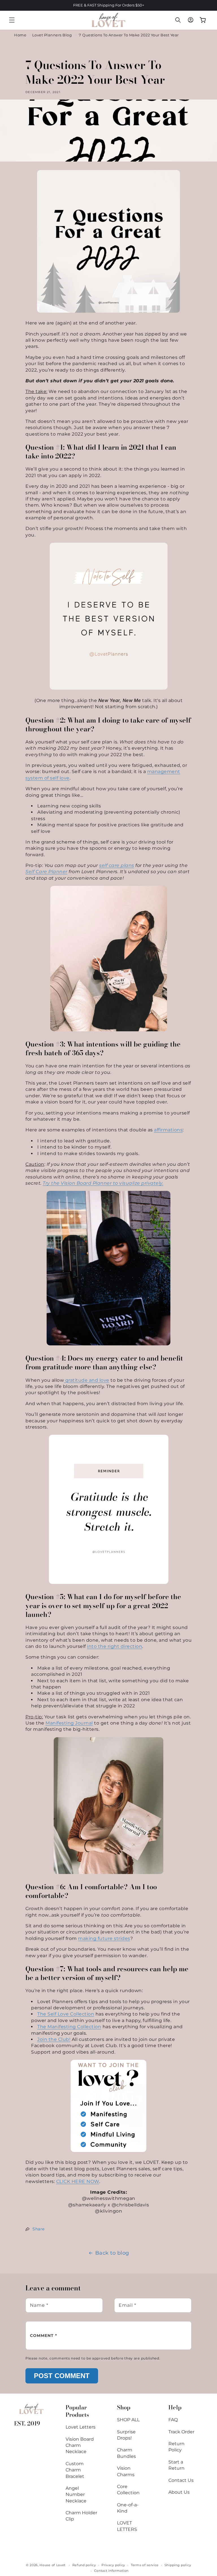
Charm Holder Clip (81, 2516)
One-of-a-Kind (128, 2508)
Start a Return (176, 2465)
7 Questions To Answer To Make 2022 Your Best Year (129, 35)
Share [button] (39, 2229)
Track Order (181, 2432)
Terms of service (145, 2565)
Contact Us (181, 2480)
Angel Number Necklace (76, 2495)
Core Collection (128, 2490)
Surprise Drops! (126, 2435)
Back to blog (112, 2253)
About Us (179, 2492)
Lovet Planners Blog (52, 35)
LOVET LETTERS (127, 2526)
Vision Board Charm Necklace (80, 2445)
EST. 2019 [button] (27, 2423)
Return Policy (176, 2447)
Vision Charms (126, 2471)
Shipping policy (178, 2565)
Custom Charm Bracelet (75, 2470)
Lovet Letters (81, 2427)
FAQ (173, 2420)
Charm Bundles (126, 2453)
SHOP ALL (128, 2420)
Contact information (111, 2571)
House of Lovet (53, 2565)
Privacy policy (113, 2565)
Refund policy (84, 2565)
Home (20, 35)
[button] (12, 20)
